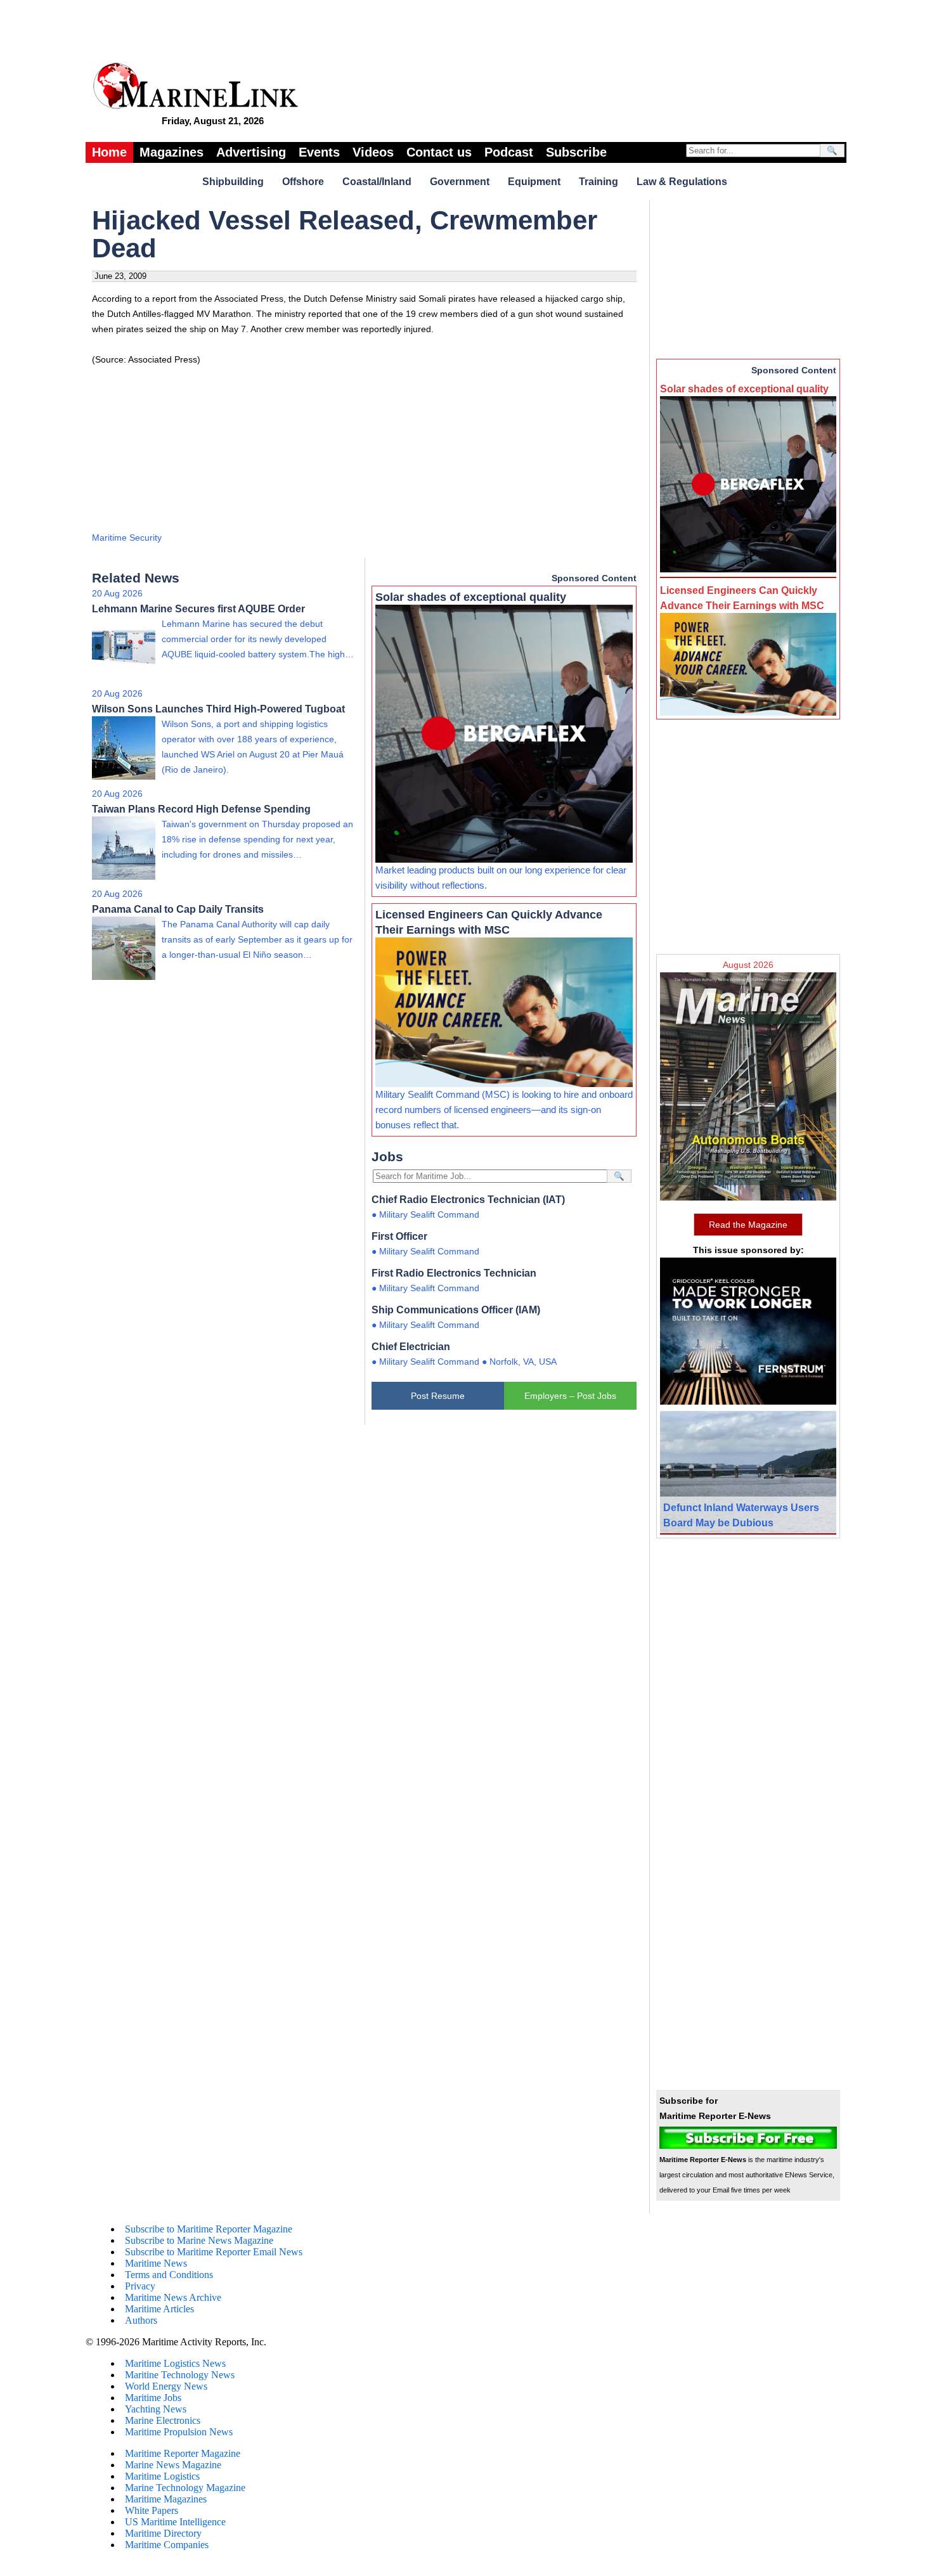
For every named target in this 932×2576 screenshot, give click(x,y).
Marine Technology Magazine (185, 2488)
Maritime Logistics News (175, 2363)
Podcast (509, 152)
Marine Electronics (163, 2420)
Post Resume (438, 1396)
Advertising (251, 152)
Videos (373, 152)
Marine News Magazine (173, 2465)
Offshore (303, 182)
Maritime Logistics (162, 2476)
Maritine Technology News (180, 2375)
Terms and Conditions (169, 2275)
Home (109, 152)
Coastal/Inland (377, 182)
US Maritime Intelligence (175, 2522)
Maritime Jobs (153, 2398)
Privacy (140, 2286)
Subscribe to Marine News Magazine (199, 2240)
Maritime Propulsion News (179, 2432)
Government (460, 182)
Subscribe (576, 152)
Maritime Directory (163, 2533)
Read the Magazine (748, 1225)
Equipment (534, 182)
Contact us (439, 152)
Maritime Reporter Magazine (183, 2453)
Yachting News (156, 2409)
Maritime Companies (167, 2545)
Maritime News (156, 2263)
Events (319, 152)
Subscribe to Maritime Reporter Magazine (209, 2229)
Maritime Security (127, 538)
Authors (141, 2320)
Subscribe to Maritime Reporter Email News (214, 2252)
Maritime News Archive (173, 2297)
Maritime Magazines (166, 2499)
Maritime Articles (159, 2309)
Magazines (172, 152)
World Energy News (166, 2386)
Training (599, 182)
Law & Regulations (682, 182)
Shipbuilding (233, 182)
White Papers (152, 2510)
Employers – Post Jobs (570, 1396)
